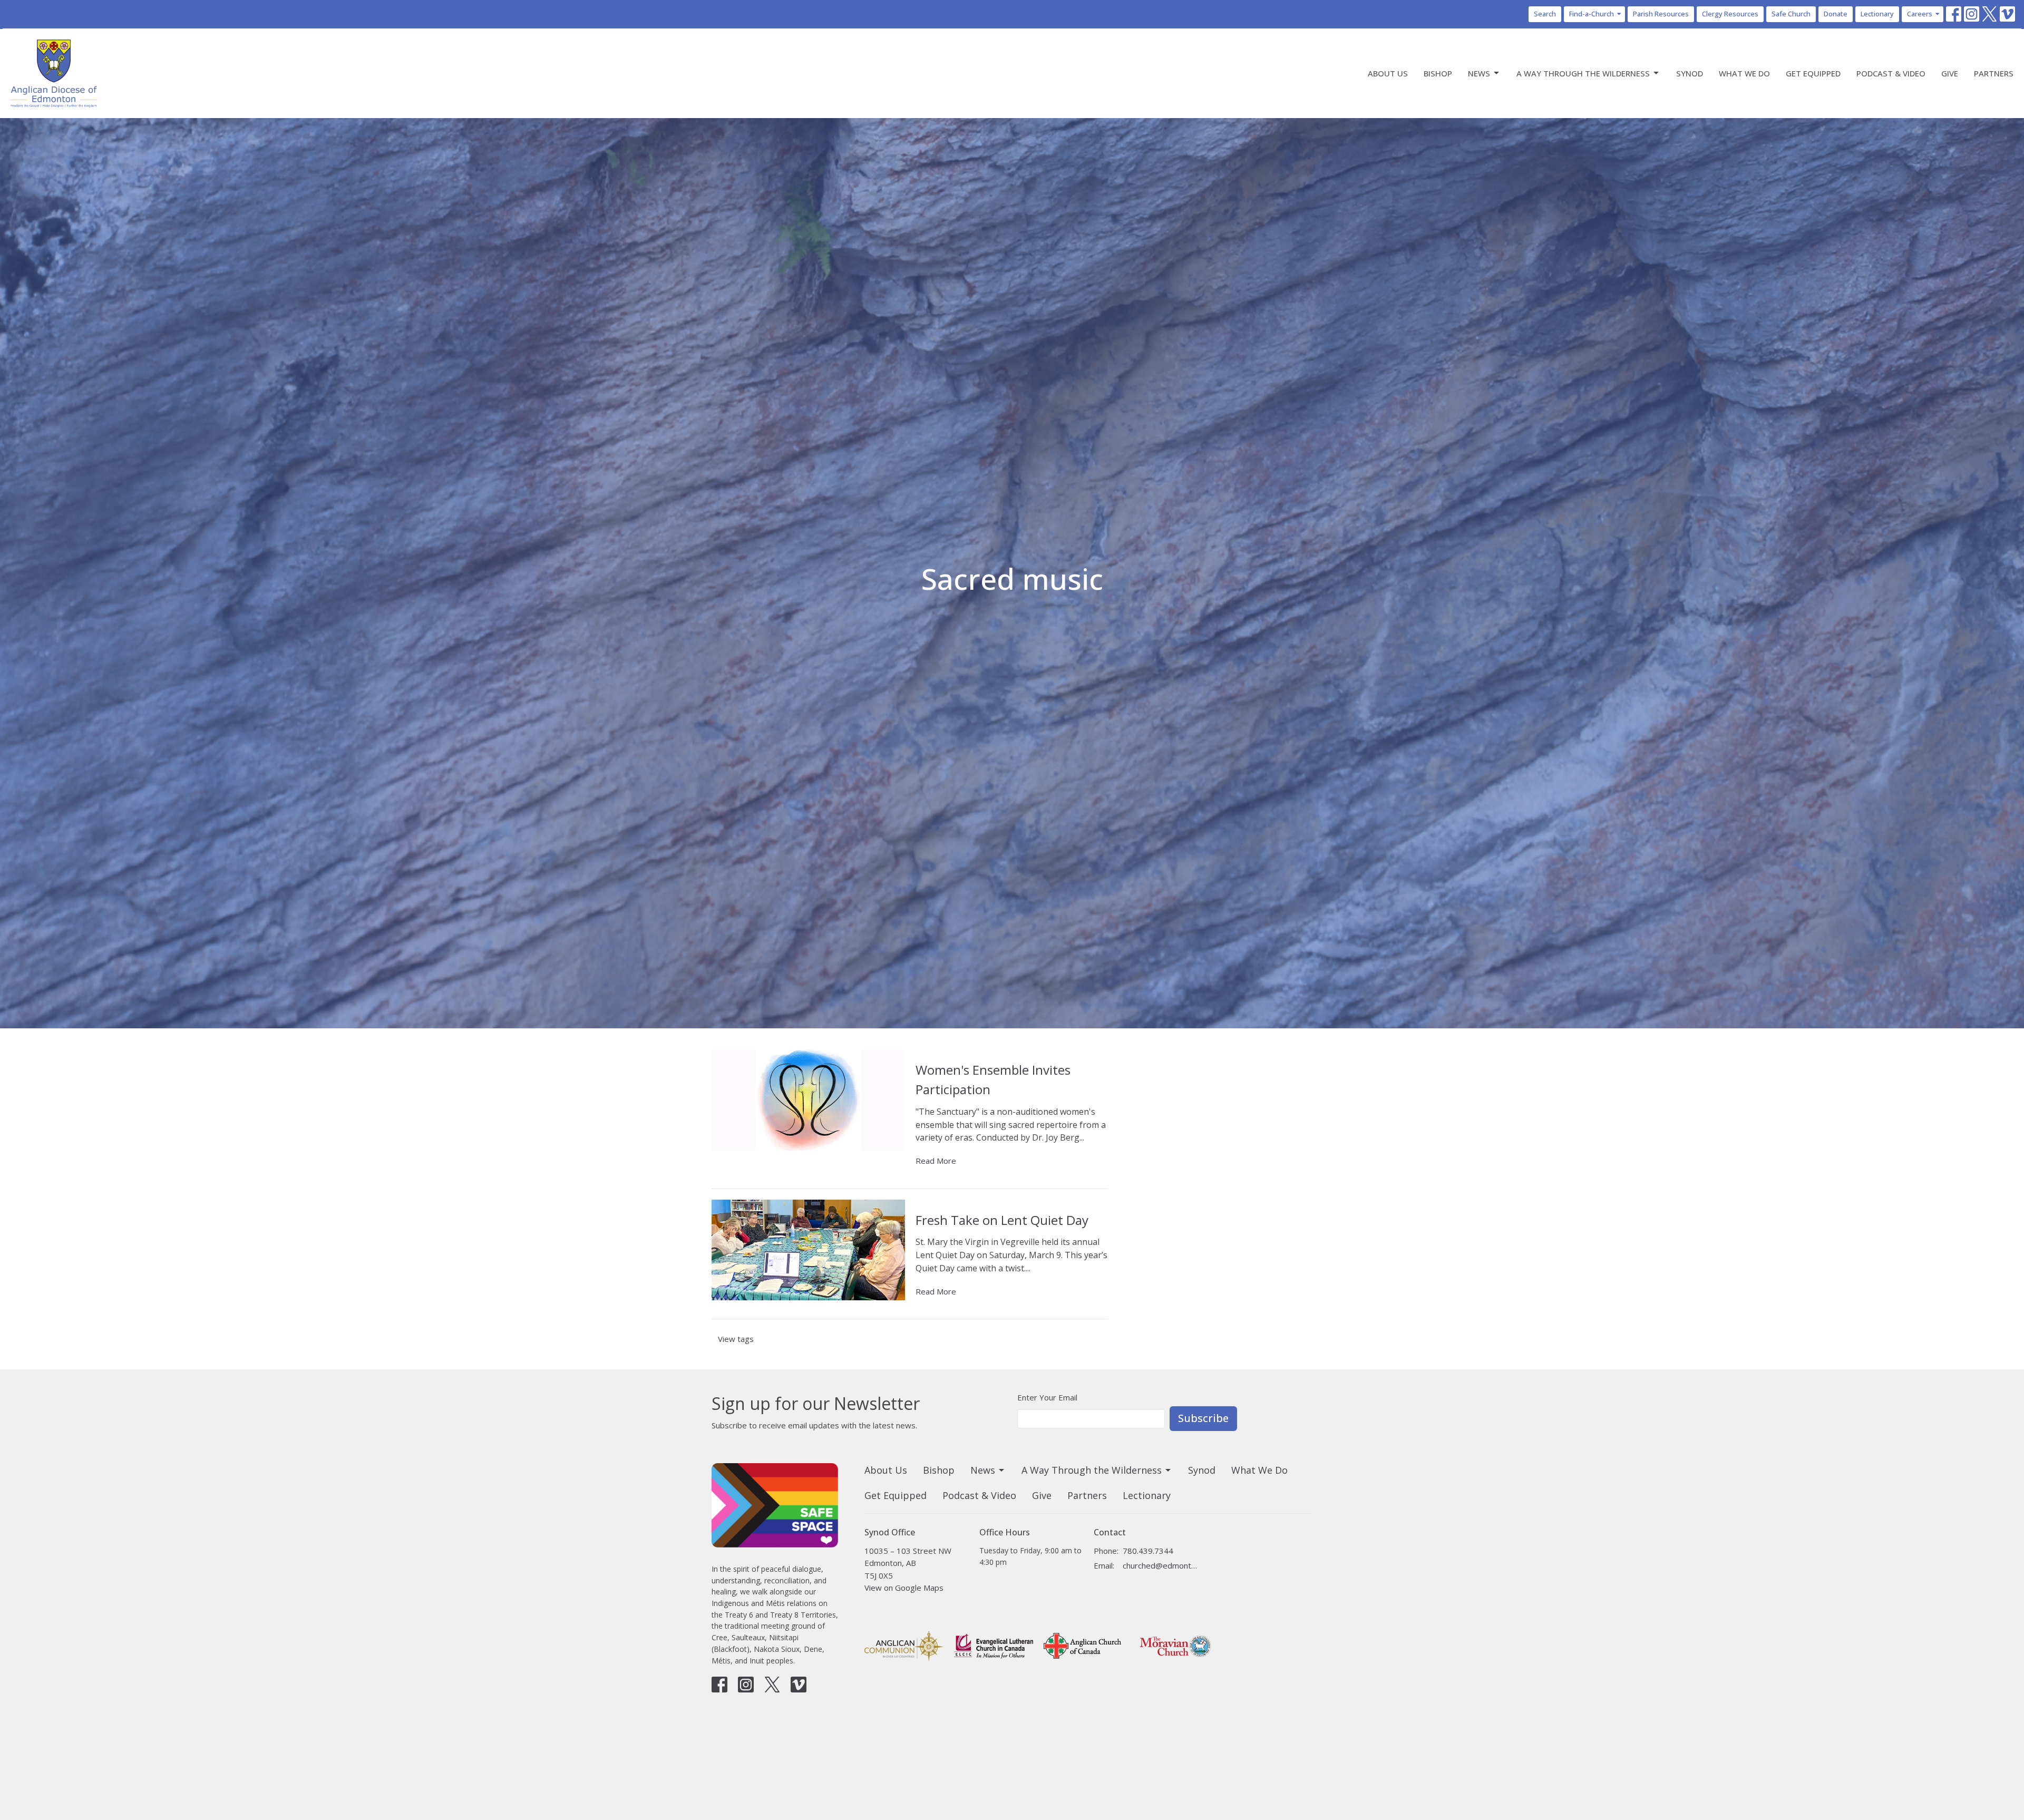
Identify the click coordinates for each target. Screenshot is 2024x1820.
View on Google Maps (904, 1588)
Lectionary (1877, 14)
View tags (736, 1339)
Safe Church (1791, 14)
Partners (1994, 73)
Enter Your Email (1047, 1397)
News (1479, 73)
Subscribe (1203, 1418)
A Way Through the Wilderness (1583, 73)
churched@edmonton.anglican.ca (1160, 1565)
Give (1950, 73)
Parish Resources (1661, 14)
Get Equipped (1813, 73)
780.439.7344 (1148, 1551)
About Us (1388, 73)
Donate (1836, 14)
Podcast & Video (1891, 73)
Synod (1690, 73)
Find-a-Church (1592, 14)
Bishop (1438, 73)
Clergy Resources (1730, 14)
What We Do (1744, 73)
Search (1545, 14)
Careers (1920, 14)
